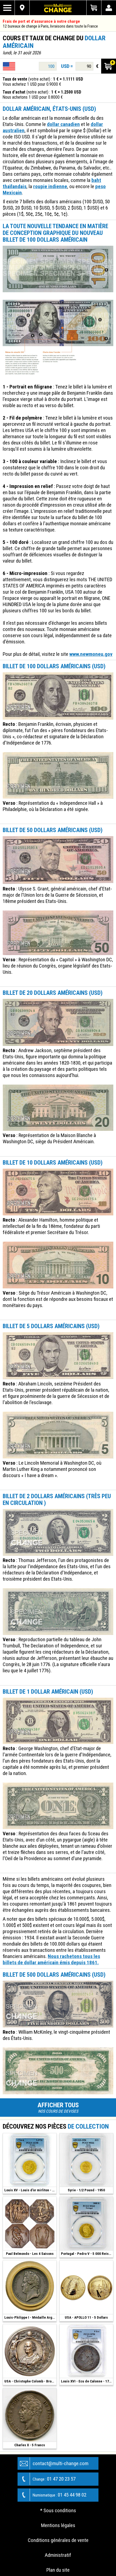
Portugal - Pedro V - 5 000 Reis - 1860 (87, 2254)
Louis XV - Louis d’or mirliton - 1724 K (30, 2190)
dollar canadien (63, 124)
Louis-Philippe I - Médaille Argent (30, 2317)
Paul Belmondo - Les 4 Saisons (30, 2254)
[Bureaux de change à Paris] (22, 8)
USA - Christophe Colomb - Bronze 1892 (30, 2381)
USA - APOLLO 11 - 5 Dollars (86, 2317)
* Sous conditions (58, 2510)
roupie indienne (50, 186)
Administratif (58, 2555)
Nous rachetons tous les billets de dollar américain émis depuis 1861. (51, 1959)
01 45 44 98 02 (59, 2495)
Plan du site (58, 2570)
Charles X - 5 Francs (30, 2445)
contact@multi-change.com (61, 2463)
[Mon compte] (109, 8)
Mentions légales (58, 2525)
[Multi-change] (58, 8)
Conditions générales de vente (58, 2540)
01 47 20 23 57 (54, 2479)
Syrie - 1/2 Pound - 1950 (86, 2190)
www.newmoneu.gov (91, 654)
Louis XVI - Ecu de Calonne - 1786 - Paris (87, 2381)
